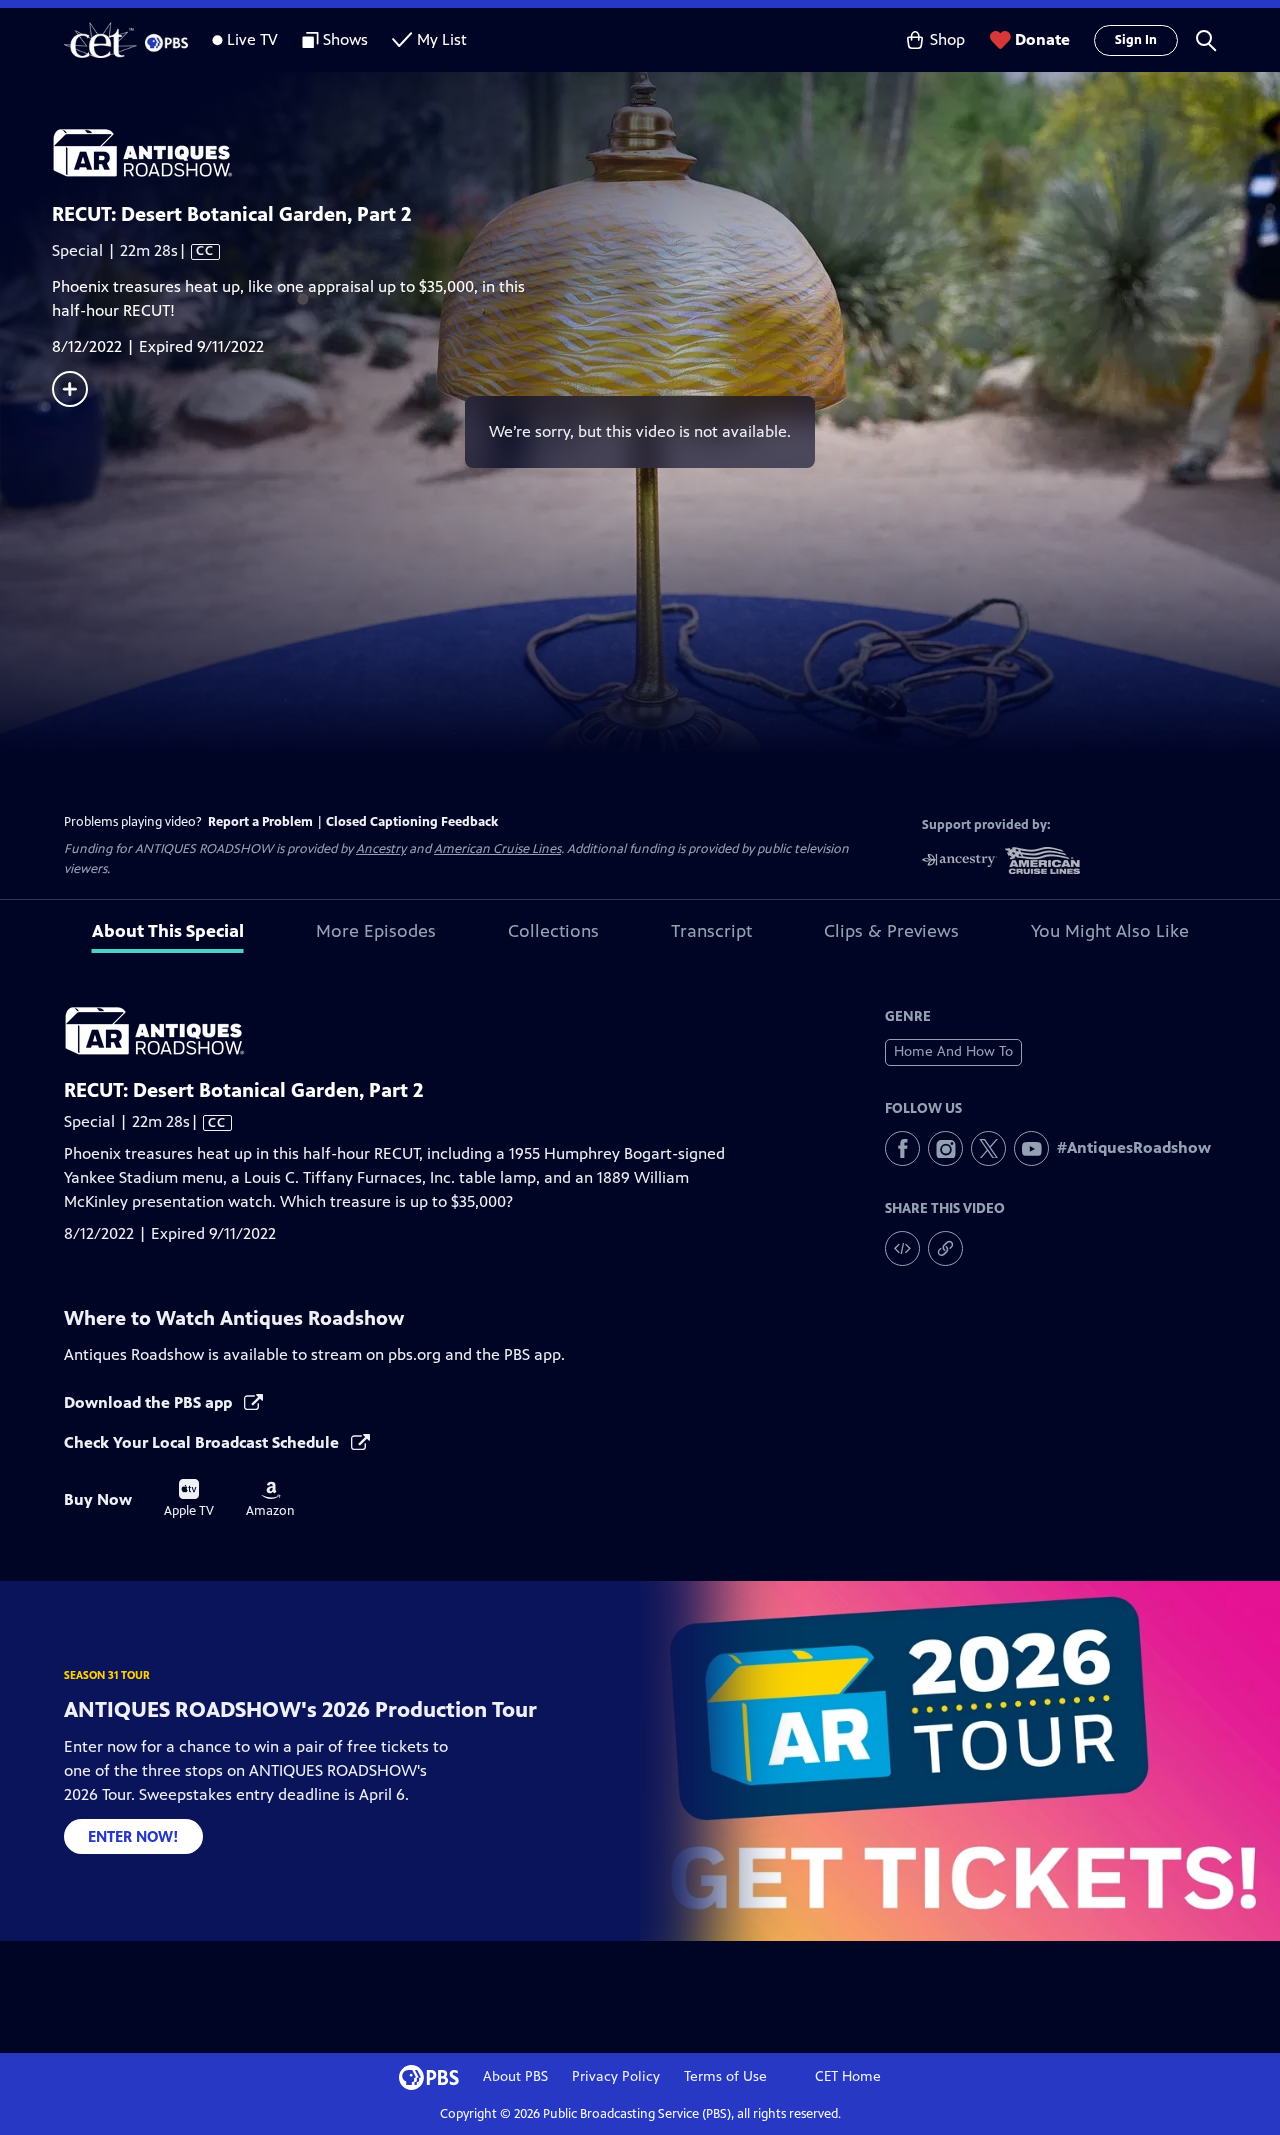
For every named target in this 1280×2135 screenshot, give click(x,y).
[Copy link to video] (945, 1248)
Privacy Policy (616, 2076)
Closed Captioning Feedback (412, 822)
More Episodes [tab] (376, 931)
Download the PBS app (150, 1402)
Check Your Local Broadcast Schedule (203, 1442)
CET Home (848, 2076)
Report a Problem (260, 822)
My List (442, 39)
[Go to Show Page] (666, 153)
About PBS (515, 2076)
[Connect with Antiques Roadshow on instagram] (945, 1148)
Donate (1042, 39)
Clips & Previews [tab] (891, 931)
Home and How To (953, 1051)
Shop (947, 39)
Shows (345, 39)
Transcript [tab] (711, 931)
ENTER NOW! (133, 1836)
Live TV (252, 39)
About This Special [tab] (168, 931)
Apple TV (189, 1499)
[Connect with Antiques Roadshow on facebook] (902, 1148)
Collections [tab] (553, 931)
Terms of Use (725, 2076)
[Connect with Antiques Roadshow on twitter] (988, 1148)
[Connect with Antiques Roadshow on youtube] (1031, 1148)
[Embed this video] (902, 1248)
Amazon (270, 1500)
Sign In (1136, 40)
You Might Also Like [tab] (1110, 931)
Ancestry (381, 849)
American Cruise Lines (497, 849)
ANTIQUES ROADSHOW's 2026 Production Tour (300, 1709)
